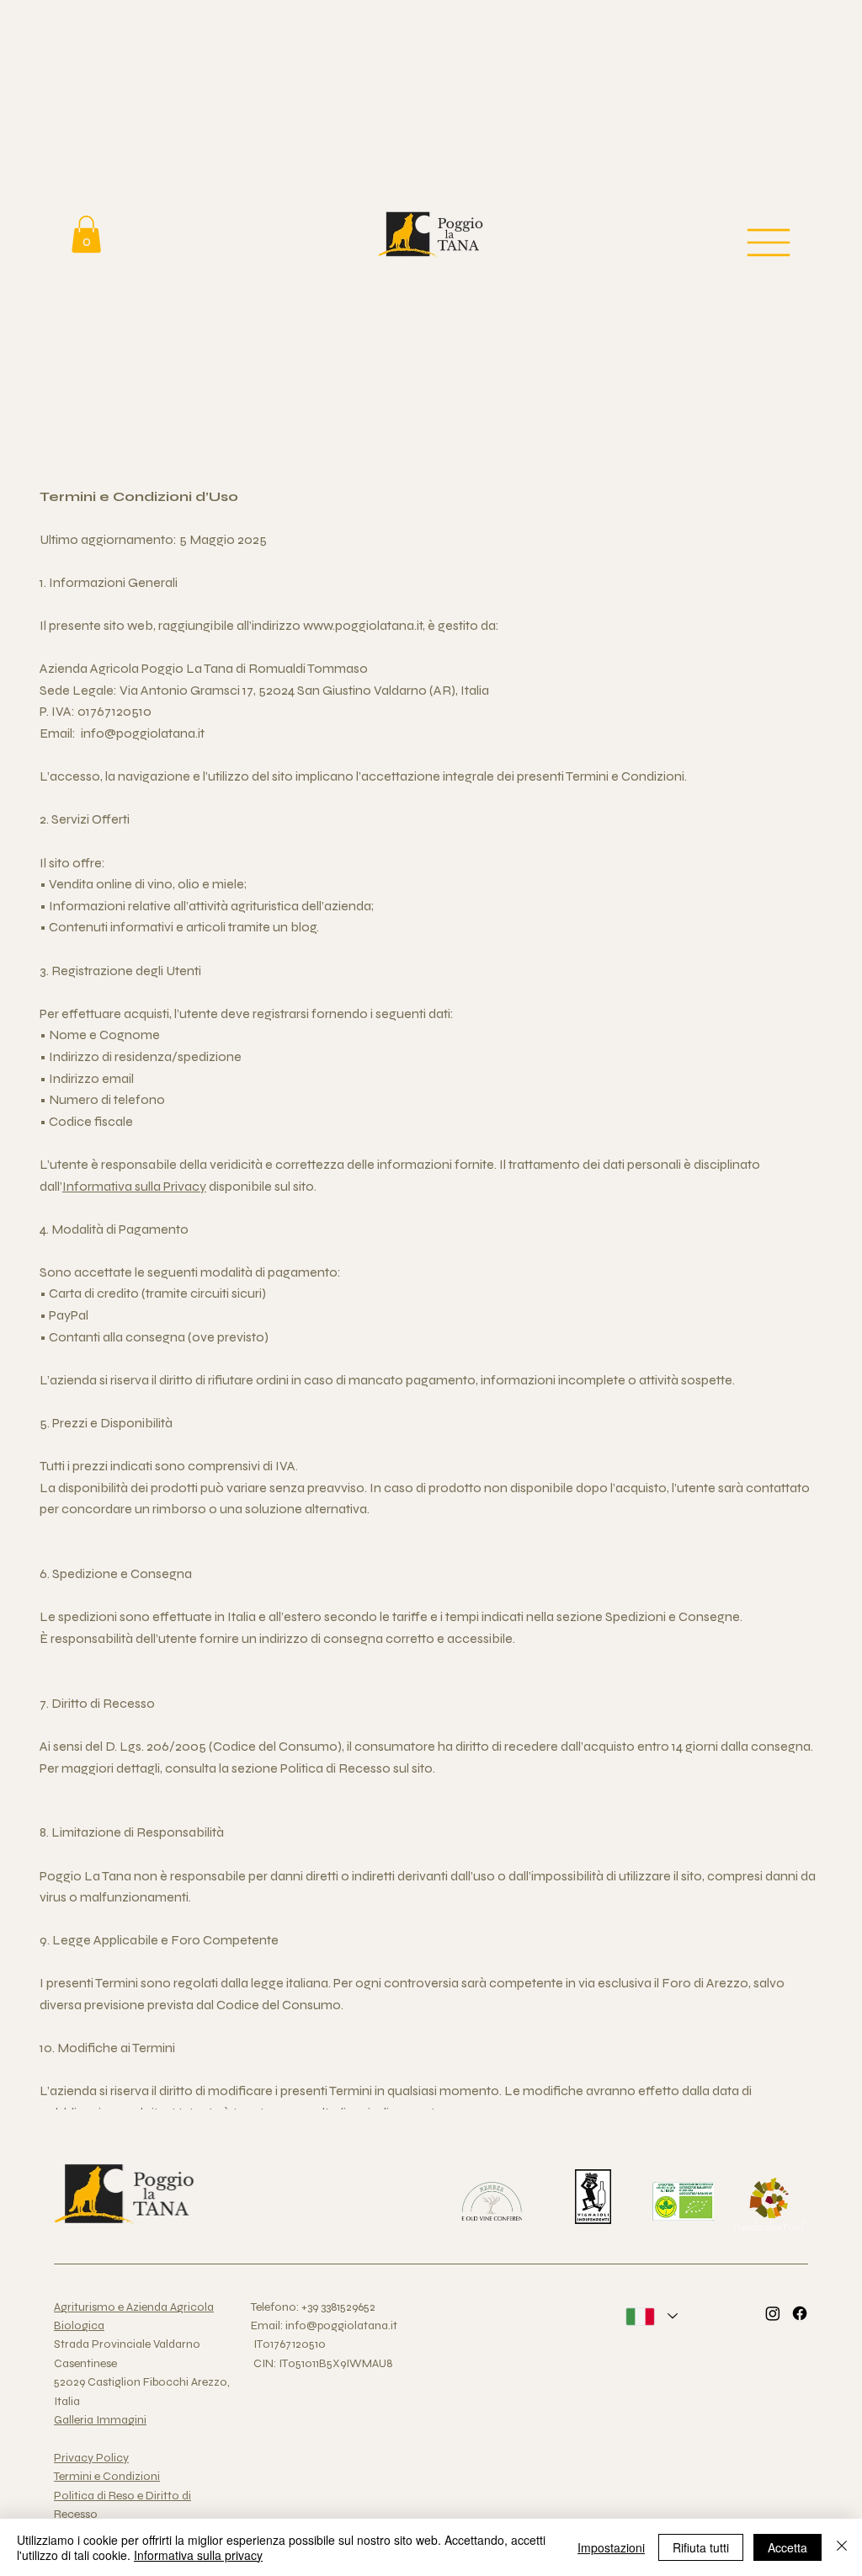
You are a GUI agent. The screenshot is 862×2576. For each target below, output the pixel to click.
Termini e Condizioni (107, 2476)
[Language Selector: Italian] (652, 2316)
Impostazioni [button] (611, 2547)
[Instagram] (773, 2313)
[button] (86, 234)
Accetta (788, 2547)
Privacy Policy (91, 2458)
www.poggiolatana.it (363, 625)
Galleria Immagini (100, 2420)
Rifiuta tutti (701, 2547)
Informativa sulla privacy (198, 2555)
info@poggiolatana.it (143, 733)
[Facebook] (800, 2313)
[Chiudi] (842, 2547)
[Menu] (770, 243)
